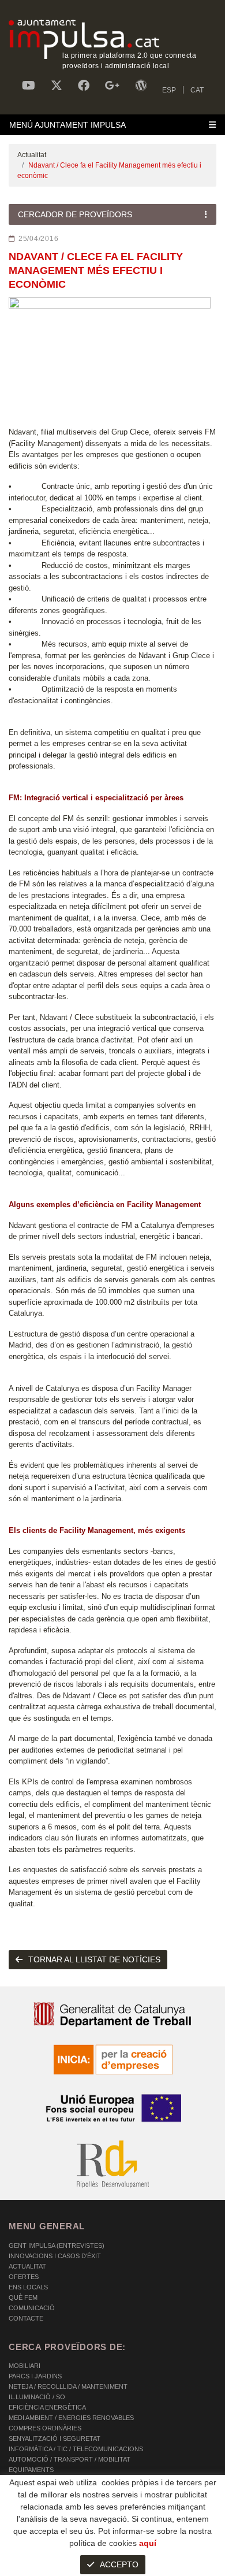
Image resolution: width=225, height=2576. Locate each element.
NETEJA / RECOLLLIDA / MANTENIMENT (68, 2386)
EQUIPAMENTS (31, 2470)
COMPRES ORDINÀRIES (45, 2428)
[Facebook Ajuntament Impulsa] (84, 86)
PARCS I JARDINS (35, 2376)
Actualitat (32, 155)
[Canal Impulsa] (29, 86)
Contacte (26, 2318)
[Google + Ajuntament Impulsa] (112, 86)
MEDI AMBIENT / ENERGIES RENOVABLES (71, 2418)
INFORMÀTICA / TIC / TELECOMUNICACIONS (76, 2449)
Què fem (23, 2297)
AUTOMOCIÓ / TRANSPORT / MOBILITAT (70, 2459)
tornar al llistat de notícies (94, 1959)
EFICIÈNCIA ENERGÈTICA (47, 2407)
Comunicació (32, 2308)
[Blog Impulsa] (141, 86)
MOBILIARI (25, 2366)
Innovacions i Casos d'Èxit (55, 2256)
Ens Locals (28, 2287)
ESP (169, 90)
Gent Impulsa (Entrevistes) (57, 2245)
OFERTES (24, 2277)
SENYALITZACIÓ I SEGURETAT (55, 2438)
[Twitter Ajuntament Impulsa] (57, 86)
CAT (197, 90)
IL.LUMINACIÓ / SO (37, 2397)
